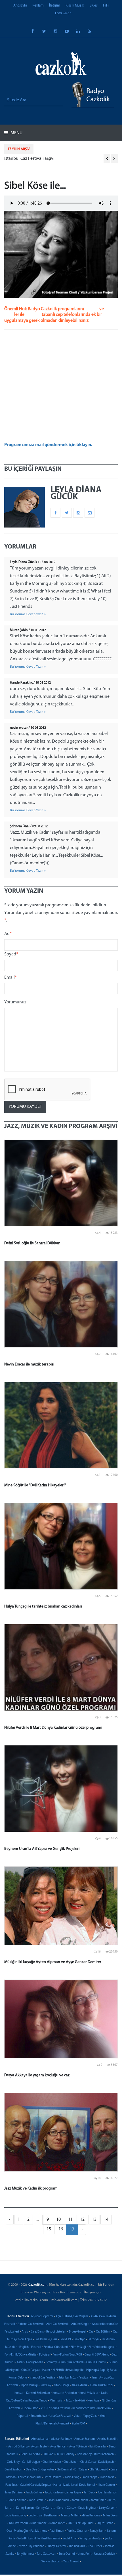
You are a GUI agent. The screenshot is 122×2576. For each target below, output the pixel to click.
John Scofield (38, 2500)
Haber (46, 2370)
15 (49, 2229)
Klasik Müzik (75, 6)
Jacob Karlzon (54, 2493)
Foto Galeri (63, 13)
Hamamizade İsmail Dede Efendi (74, 2485)
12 (82, 2220)
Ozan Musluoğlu (17, 2531)
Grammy (51, 2362)
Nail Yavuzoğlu (18, 2523)
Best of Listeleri (56, 2332)
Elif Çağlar (81, 2470)
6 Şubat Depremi (42, 2316)
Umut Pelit (85, 2554)
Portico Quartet (77, 2531)
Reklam (38, 6)
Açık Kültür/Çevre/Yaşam (72, 2316)
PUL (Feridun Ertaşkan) (55, 2408)
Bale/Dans (37, 2332)
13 (94, 2220)
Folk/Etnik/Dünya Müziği (21, 2355)
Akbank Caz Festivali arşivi (29, 159)
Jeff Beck (89, 2493)
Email (10, 978)
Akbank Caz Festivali (31, 2324)
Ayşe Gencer (58, 2447)
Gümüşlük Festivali (71, 2362)
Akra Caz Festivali (57, 2324)
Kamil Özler (98, 2500)
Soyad (11, 954)
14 (106, 2220)
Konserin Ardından (65, 2393)
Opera (27, 2408)
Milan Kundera (91, 2516)
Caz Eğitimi (103, 2332)
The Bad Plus (77, 2546)
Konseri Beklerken (38, 2393)
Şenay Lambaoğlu (91, 2539)
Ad (8, 934)
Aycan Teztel (39, 2447)
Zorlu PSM (78, 2424)
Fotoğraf (45, 2355)
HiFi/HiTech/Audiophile (68, 2370)
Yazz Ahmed (71, 2562)
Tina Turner (95, 2546)
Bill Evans (49, 2454)
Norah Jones (57, 2523)
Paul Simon (57, 2531)
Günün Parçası (30, 2370)
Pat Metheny (39, 2531)
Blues (93, 6)
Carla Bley (13, 2462)
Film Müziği (78, 2347)
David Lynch (106, 2462)
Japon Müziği (29, 2385)
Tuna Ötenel (67, 2554)
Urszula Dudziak (105, 2554)
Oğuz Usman (105, 2523)
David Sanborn (14, 2470)
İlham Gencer (106, 2485)
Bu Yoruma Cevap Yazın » (28, 614)
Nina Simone (39, 2523)
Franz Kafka (107, 2477)
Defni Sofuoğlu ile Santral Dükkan (32, 1243)
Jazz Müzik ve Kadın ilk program (31, 2189)
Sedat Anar (70, 2539)
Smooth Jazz (39, 2416)
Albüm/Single (80, 2324)
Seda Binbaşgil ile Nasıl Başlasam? (39, 2539)
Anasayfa (20, 6)
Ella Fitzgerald (99, 2470)
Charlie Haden (52, 2462)
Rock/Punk (104, 2408)
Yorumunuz (15, 1002)
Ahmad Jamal (40, 2439)
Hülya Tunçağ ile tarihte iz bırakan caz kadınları (43, 1607)
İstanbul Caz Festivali (43, 2378)
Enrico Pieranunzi (30, 2477)
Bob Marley (84, 2454)
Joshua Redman (59, 2500)
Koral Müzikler (89, 2393)
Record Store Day (84, 2408)
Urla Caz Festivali (60, 2416)
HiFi (106, 6)
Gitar (20, 2362)
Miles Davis (110, 2516)
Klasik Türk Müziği (102, 2385)
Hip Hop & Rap (95, 2370)
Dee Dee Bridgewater (40, 2470)
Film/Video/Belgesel (102, 2347)
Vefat (77, 2416)
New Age (93, 2401)
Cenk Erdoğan (31, 2462)
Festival (36, 2347)
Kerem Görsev (67, 2508)
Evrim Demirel (53, 2477)
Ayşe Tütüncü (78, 2447)
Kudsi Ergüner (87, 2508)
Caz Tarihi (41, 2339)
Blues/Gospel (78, 2332)
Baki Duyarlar (98, 2447)
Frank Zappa (90, 2477)
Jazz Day (46, 2385)
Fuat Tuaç (11, 2485)
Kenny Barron (25, 2508)
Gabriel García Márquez (35, 2485)
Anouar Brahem (85, 2439)
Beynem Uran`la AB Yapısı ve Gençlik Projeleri (42, 1849)
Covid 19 (65, 2339)
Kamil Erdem (80, 2500)
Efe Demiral (64, 2470)
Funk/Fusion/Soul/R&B (67, 2355)
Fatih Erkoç (72, 2477)
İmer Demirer (14, 2493)
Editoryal (93, 2339)
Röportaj (22, 2416)
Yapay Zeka (90, 2416)
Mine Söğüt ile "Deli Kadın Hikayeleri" (35, 1485)
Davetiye (79, 2339)
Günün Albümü (96, 2362)
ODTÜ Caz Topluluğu (81, 2523)
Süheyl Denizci (56, 2546)
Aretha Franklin (107, 2439)
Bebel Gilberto (30, 2454)
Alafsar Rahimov (61, 2439)
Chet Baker (71, 2462)
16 (61, 2229)
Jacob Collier (34, 2493)
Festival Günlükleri (56, 2347)
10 (58, 2220)
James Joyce (73, 2493)
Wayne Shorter (51, 2562)
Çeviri (53, 2339)
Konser (19, 2393)
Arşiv (25, 2332)
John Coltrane (17, 2500)
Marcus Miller (70, 2516)
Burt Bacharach (104, 2454)
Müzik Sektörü (75, 2401)
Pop (36, 2408)
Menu (16, 133)
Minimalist (57, 2401)
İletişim (55, 6)
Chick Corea (88, 2462)
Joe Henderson (107, 2493)
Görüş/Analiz (35, 2362)
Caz (91, 2332)
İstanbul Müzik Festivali (74, 2378)
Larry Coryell (107, 2508)
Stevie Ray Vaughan (32, 2546)
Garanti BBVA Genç (97, 2355)
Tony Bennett (25, 2554)
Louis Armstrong (15, 2516)
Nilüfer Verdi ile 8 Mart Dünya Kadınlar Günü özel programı (53, 1728)
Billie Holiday (66, 2454)
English (24, 2347)
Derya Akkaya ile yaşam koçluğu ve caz (37, 2075)
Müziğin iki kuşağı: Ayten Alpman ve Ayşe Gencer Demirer (53, 1962)
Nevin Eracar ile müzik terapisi (29, 1364)
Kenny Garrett (46, 2508)
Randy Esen (97, 2531)
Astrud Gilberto (18, 2447)
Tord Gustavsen (46, 2554)
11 (70, 2220)
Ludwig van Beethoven (44, 2516)
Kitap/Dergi (61, 2385)
